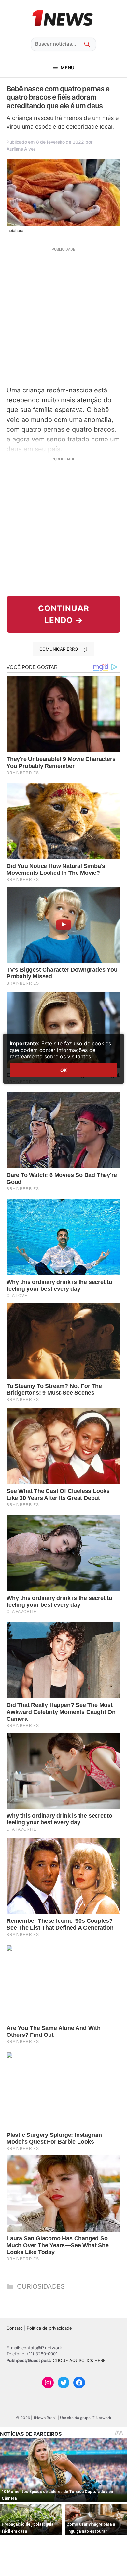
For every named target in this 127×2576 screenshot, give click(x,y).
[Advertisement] (63, 316)
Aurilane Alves (21, 149)
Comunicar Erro (59, 649)
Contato (15, 2328)
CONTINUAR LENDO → (64, 614)
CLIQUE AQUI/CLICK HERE (79, 2360)
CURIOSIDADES (41, 2286)
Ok (63, 1070)
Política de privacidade (49, 2328)
